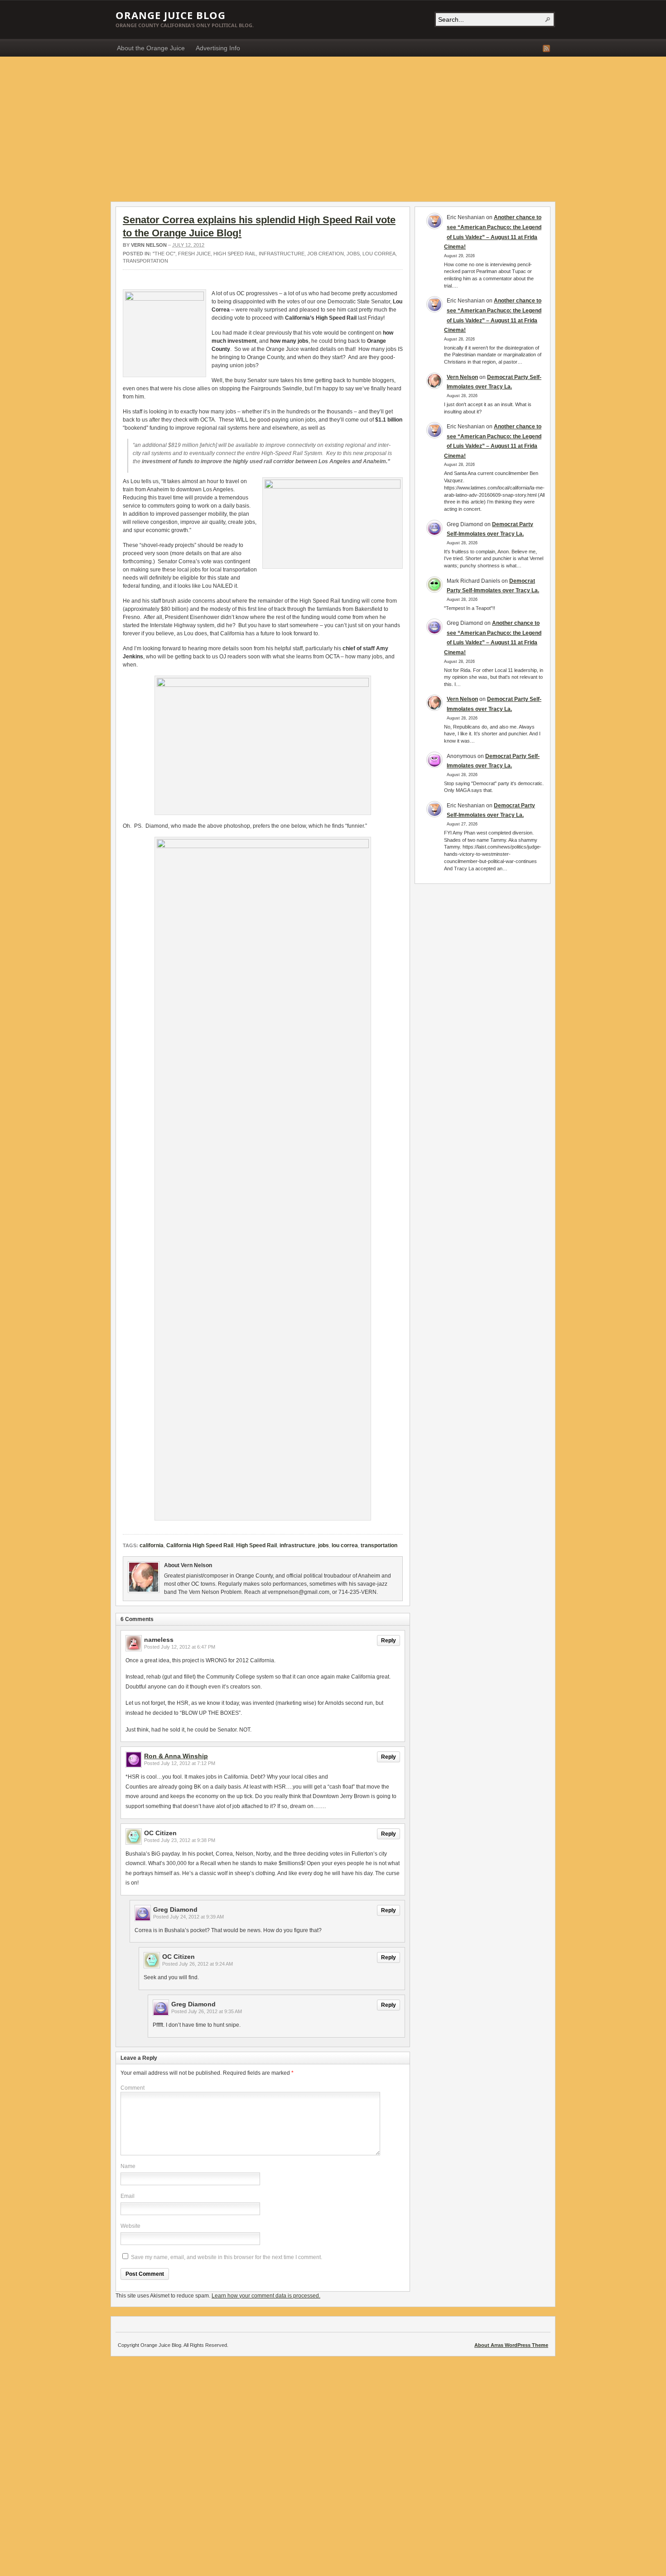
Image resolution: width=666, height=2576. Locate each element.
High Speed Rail (235, 254)
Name (128, 2166)
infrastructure (282, 254)
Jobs (353, 254)
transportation (145, 261)
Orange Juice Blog (171, 15)
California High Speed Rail (200, 1545)
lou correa (379, 254)
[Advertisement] (333, 125)
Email (128, 2196)
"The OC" (164, 254)
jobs (323, 1545)
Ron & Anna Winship (176, 1756)
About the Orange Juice (151, 48)
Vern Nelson (149, 245)
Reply (388, 1641)
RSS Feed (546, 48)
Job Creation (326, 254)
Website (130, 2226)
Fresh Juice (194, 254)
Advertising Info (218, 48)
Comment (133, 2088)
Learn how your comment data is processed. (266, 2296)
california (152, 1545)
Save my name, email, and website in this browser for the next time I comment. (227, 2257)
